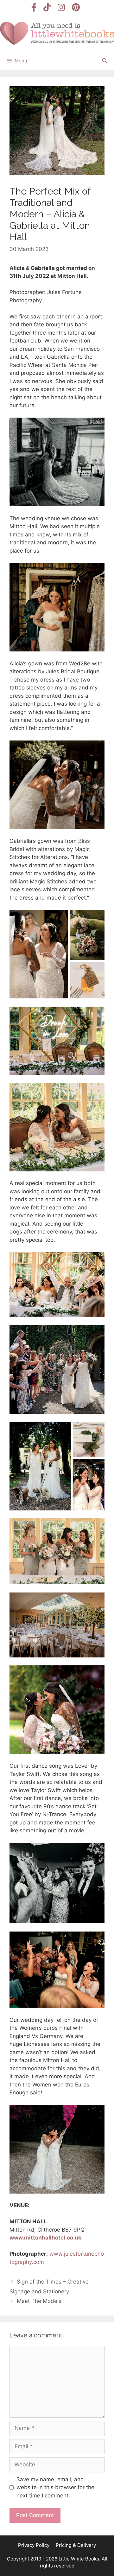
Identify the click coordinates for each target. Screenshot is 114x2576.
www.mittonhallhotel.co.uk (45, 2238)
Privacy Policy (34, 2545)
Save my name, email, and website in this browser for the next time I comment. (55, 2487)
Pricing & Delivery (76, 2545)
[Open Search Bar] (105, 61)
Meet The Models (39, 2301)
